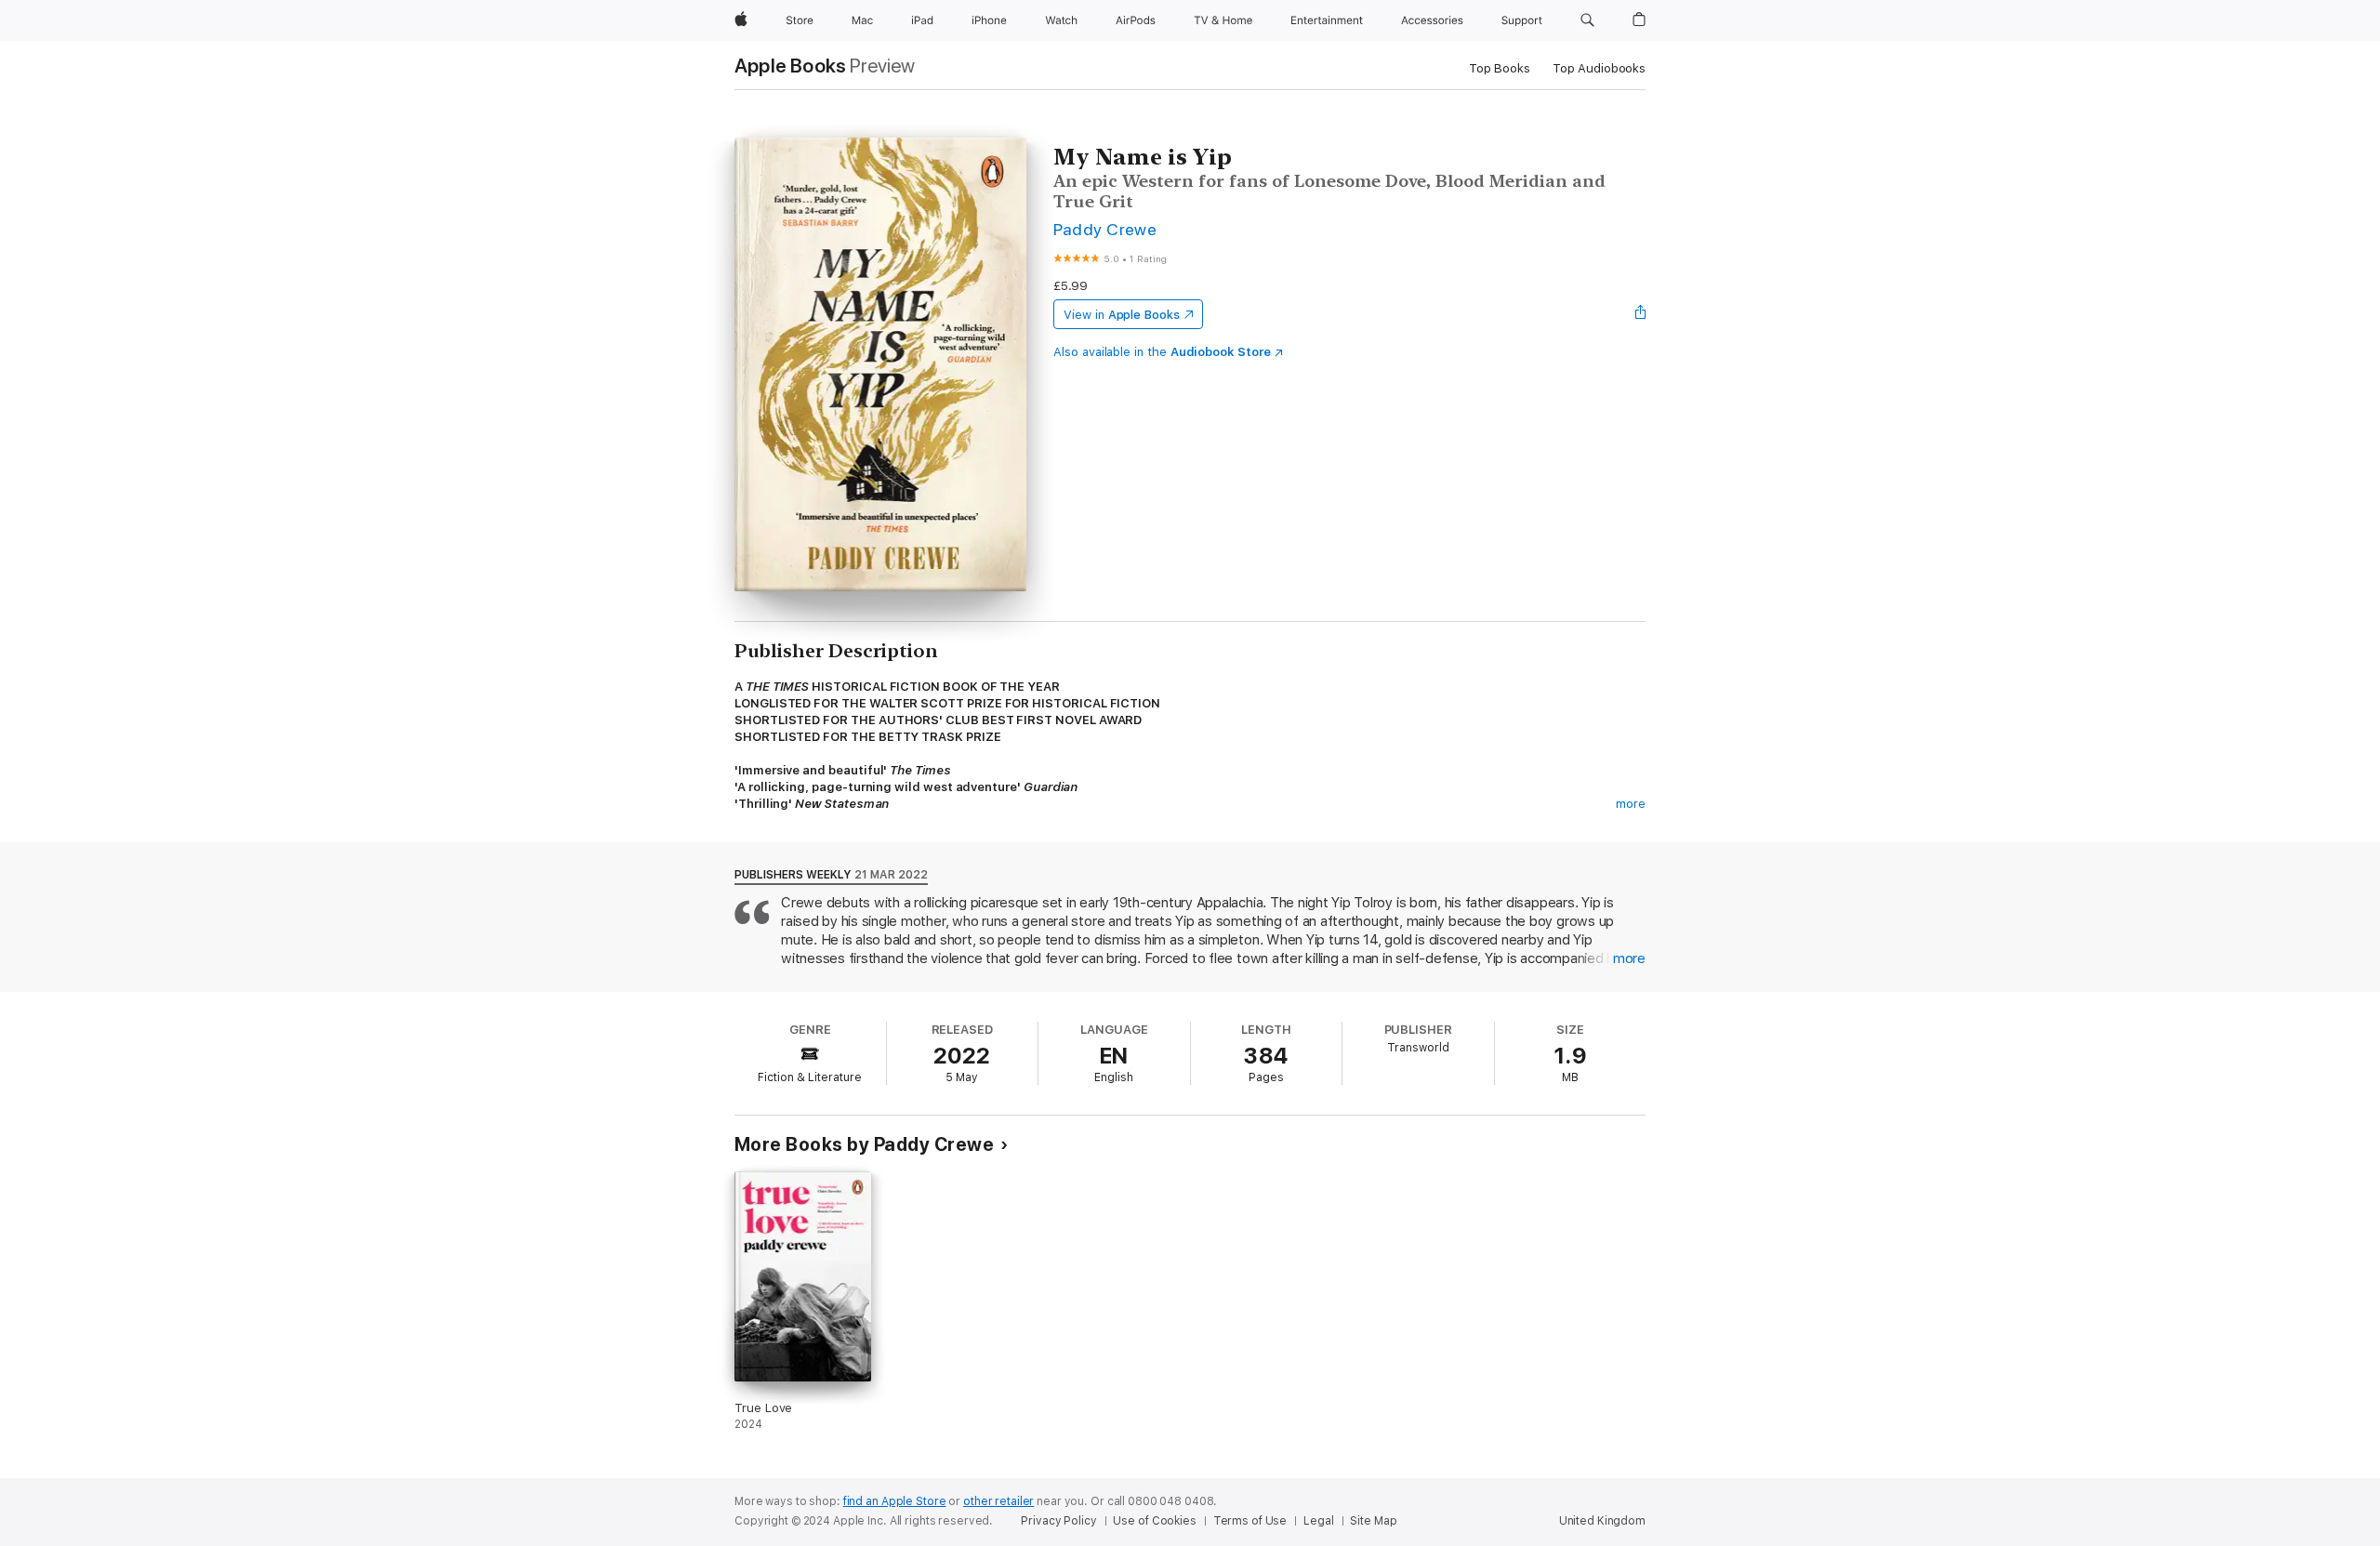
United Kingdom (1602, 1521)
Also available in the (1162, 352)
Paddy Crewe (1105, 229)
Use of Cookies (1154, 1521)
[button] (1587, 20)
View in (1122, 315)
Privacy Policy (1058, 1521)
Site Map (1373, 1521)
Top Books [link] (1500, 68)
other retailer (998, 1501)
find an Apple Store (895, 1501)
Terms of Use (1250, 1521)
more (1631, 804)
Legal (1318, 1521)
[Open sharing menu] (1641, 314)
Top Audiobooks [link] (1599, 68)
